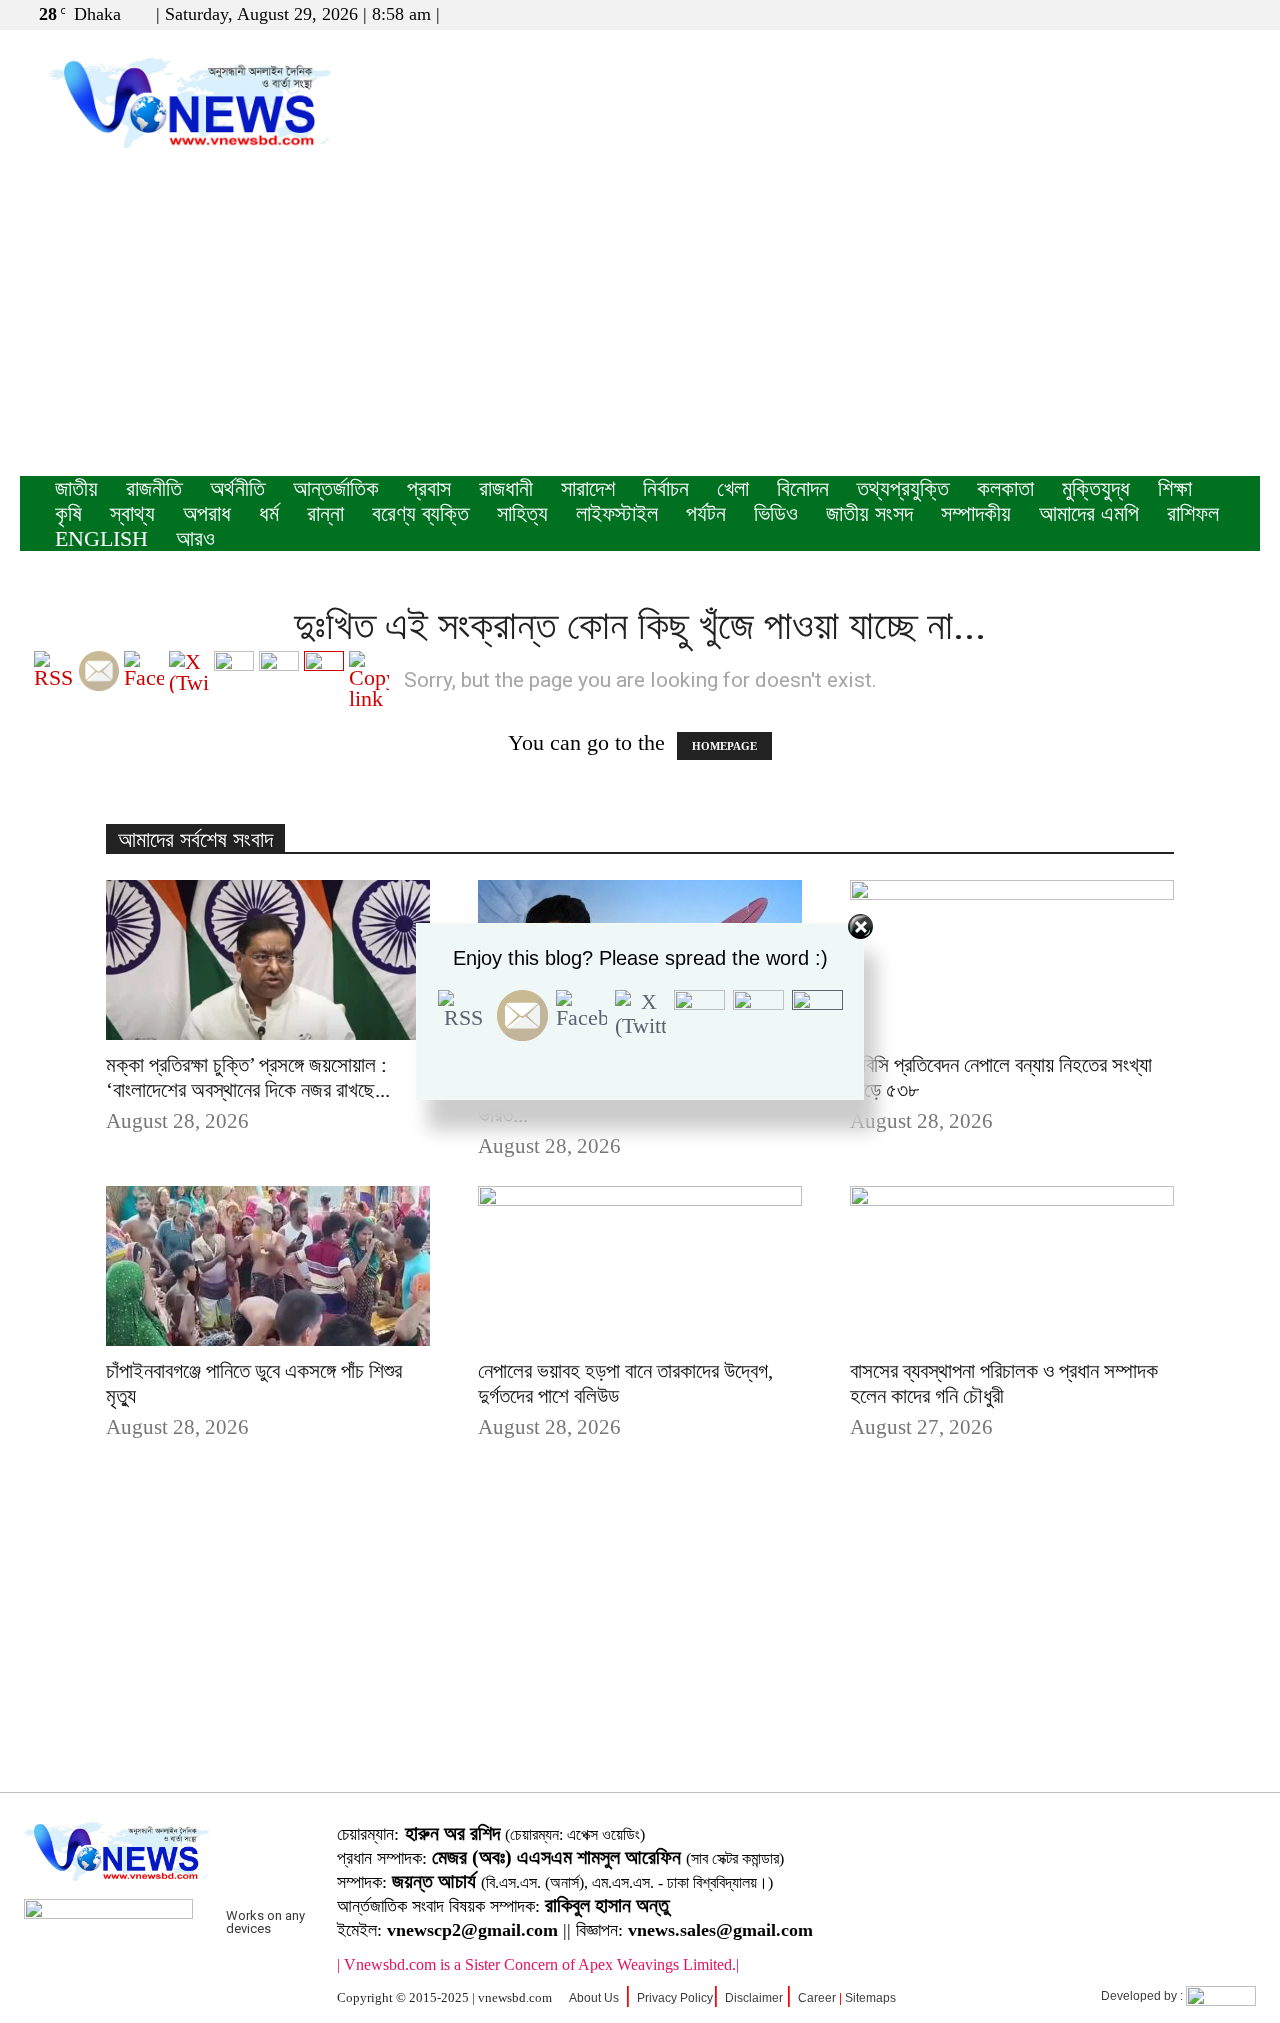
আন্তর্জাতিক (336, 488)
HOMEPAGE (724, 746)
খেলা (733, 488)
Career (817, 1998)
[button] (1149, 13)
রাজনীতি (154, 488)
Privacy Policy (675, 1998)
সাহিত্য (522, 513)
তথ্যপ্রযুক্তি (903, 488)
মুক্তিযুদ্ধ (1096, 488)
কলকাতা (1005, 488)
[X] (1212, 14)
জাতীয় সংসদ (869, 513)
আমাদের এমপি (1089, 513)
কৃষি (68, 513)
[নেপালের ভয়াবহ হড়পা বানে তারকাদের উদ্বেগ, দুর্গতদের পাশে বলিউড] (640, 1266)
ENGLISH (101, 538)
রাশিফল (1193, 513)
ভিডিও (776, 513)
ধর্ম (269, 513)
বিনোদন (803, 488)
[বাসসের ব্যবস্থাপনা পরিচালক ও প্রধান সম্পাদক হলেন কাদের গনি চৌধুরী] (1012, 1266)
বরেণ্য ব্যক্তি (420, 513)
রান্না (325, 513)
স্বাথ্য (132, 513)
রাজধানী (506, 488)
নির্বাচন (666, 488)
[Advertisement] (640, 326)
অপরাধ (207, 513)
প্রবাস (429, 488)
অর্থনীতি (237, 488)
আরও (195, 538)
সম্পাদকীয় (976, 513)
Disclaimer (754, 1998)
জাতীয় (76, 488)
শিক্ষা (1175, 488)
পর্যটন (706, 513)
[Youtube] (1245, 14)
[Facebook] (1179, 14)
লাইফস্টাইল (617, 513)
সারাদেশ (588, 488)
